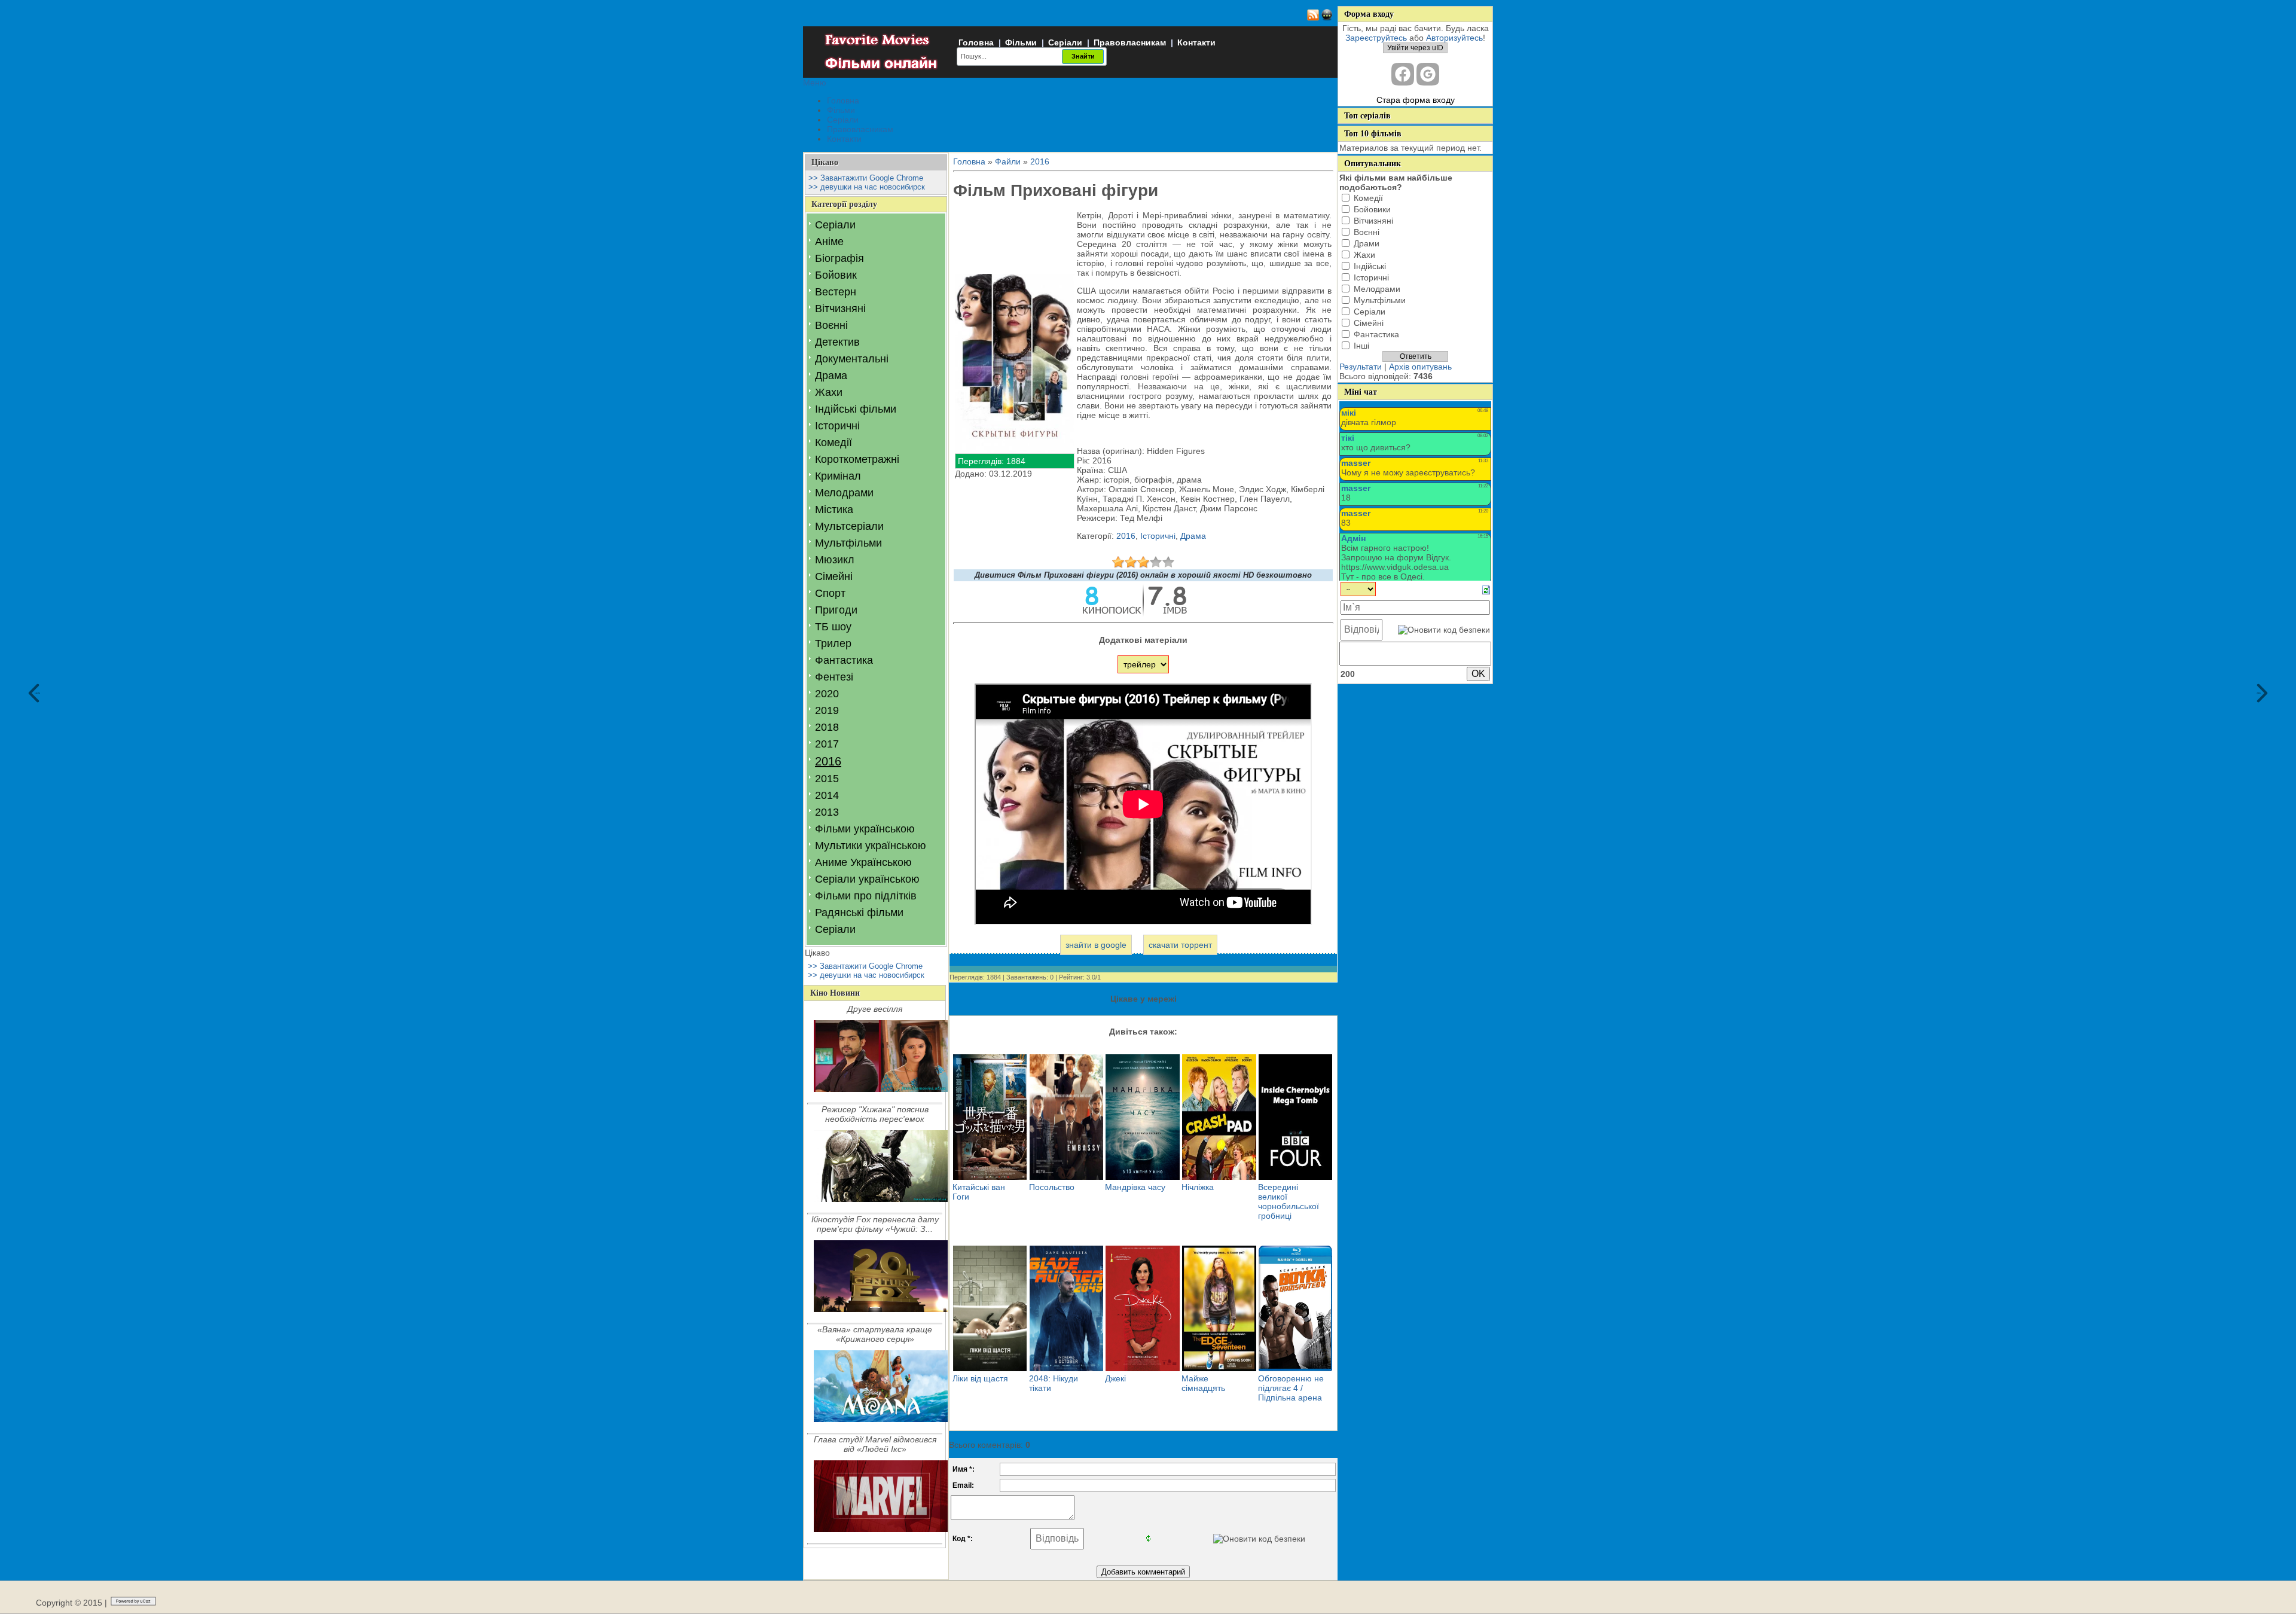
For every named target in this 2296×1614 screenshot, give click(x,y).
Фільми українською (865, 829)
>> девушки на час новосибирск (867, 187)
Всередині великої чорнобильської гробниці (1289, 1201)
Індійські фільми (856, 409)
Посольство (1052, 1187)
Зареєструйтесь (1376, 38)
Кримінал (838, 476)
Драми (1367, 243)
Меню (815, 83)
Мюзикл (835, 560)
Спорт (830, 593)
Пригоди (836, 610)
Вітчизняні (840, 309)
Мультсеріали (849, 526)
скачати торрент (1180, 945)
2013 (827, 812)
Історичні (837, 426)
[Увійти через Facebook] (1403, 74)
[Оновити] (1486, 589)
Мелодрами (844, 493)
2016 (828, 761)
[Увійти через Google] (1428, 74)
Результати (1361, 367)
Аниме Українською (863, 862)
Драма (831, 376)
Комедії (833, 443)
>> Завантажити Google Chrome (866, 178)
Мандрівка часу (1135, 1187)
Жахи (829, 392)
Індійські (1370, 266)
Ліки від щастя (980, 1378)
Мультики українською (871, 846)
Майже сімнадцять (1203, 1383)
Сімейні (834, 576)
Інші (1361, 346)
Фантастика (844, 660)
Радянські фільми (859, 913)
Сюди (37, 693)
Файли (1008, 161)
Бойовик (836, 275)
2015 (827, 779)
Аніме (829, 242)
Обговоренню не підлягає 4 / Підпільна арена (1291, 1388)
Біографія (839, 258)
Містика (834, 509)
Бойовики (1372, 209)
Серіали (1065, 42)
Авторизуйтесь (1454, 38)
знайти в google (1096, 945)
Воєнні (831, 325)
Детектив (837, 342)
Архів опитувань (1420, 367)
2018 (827, 727)
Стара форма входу (1416, 100)
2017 (827, 744)
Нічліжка (1198, 1187)
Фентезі (834, 677)
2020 (827, 694)
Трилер (833, 643)
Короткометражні (857, 459)
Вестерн (836, 292)
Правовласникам (1130, 42)
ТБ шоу (833, 627)
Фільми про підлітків (866, 896)
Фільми (1021, 42)
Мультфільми (848, 543)
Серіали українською (867, 879)
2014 (827, 795)
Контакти (1196, 42)
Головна (976, 42)
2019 (827, 710)
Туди (2259, 693)
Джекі (1115, 1378)
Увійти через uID (1415, 48)
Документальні (852, 359)
